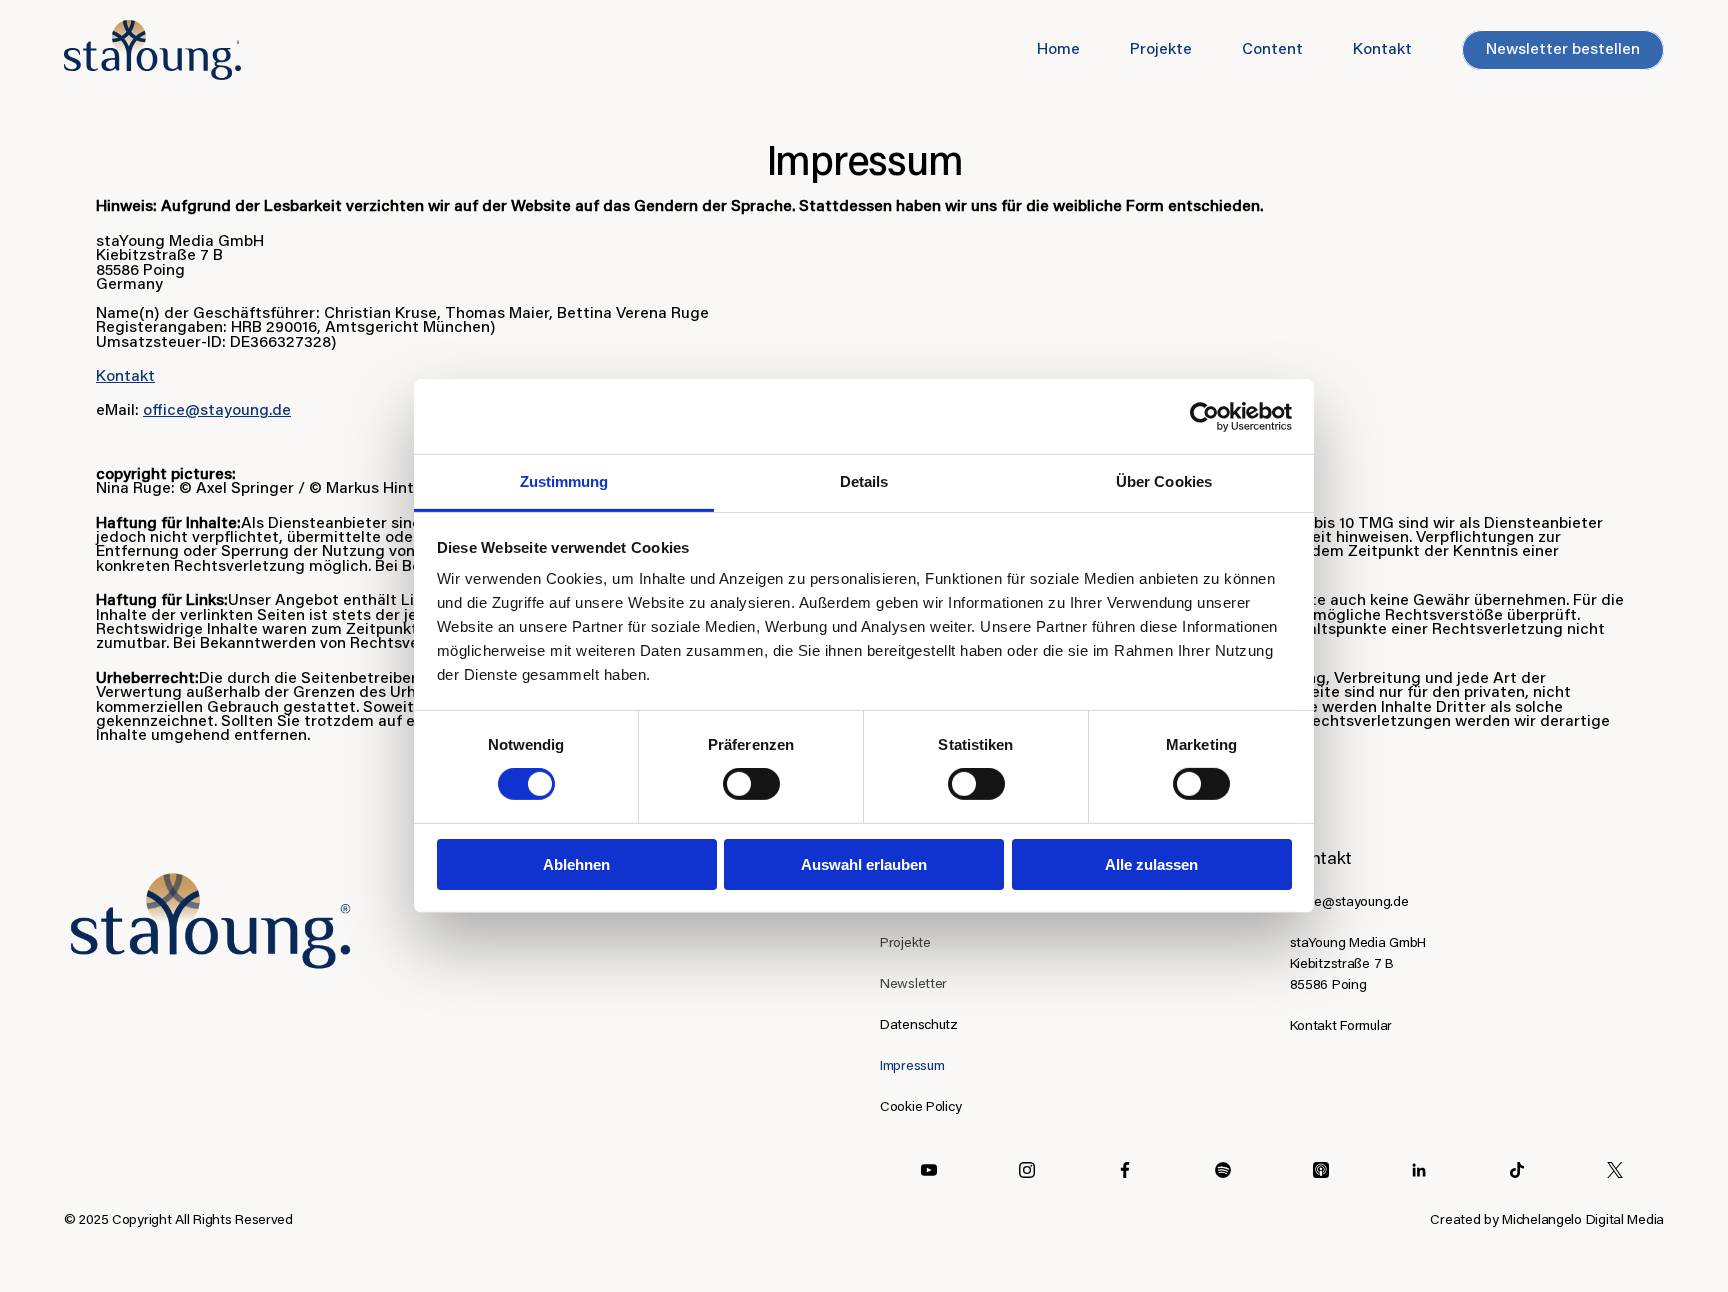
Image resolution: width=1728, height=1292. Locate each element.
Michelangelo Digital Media (1583, 1221)
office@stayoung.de (217, 411)
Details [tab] (864, 481)
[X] (1615, 1170)
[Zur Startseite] (210, 922)
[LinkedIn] (1223, 1170)
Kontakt (125, 377)
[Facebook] (1125, 1170)
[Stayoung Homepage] (152, 50)
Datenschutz (919, 1026)
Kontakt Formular (1341, 1027)
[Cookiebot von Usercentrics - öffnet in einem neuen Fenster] (1204, 416)
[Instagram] (1027, 1170)
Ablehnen (576, 864)
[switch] (751, 784)
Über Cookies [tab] (1164, 481)
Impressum (912, 1067)
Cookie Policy (920, 1108)
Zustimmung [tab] (564, 481)
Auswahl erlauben (864, 864)
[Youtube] (929, 1170)
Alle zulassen (1151, 864)
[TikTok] (1517, 1170)
